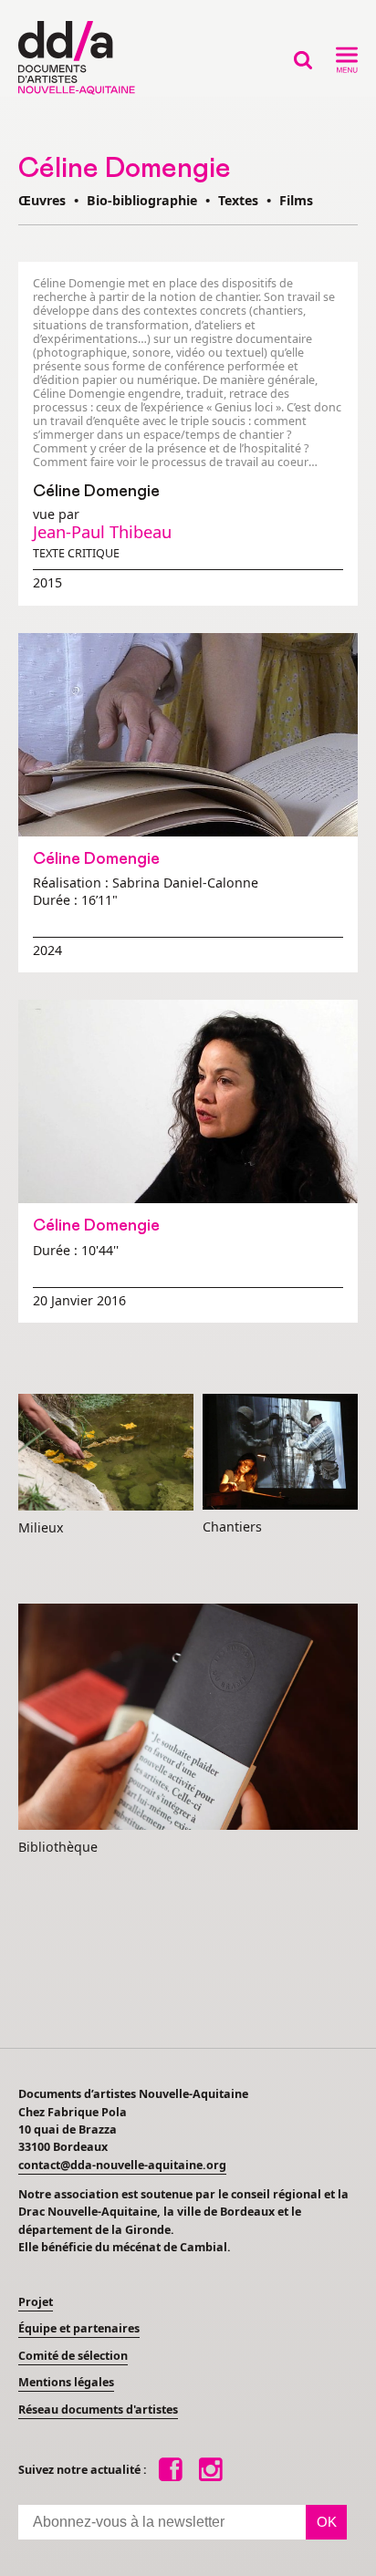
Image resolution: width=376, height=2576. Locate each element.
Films (296, 200)
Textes (238, 200)
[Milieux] (106, 1453)
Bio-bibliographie (142, 200)
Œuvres (42, 200)
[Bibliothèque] (188, 1718)
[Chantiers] (280, 1453)
